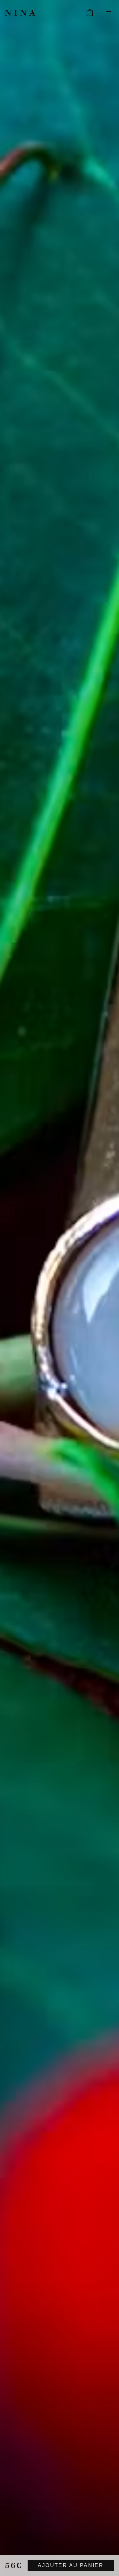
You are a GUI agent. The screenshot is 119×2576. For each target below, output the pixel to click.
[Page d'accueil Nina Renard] (20, 13)
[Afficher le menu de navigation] (108, 13)
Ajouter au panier (71, 2565)
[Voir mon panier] (90, 13)
